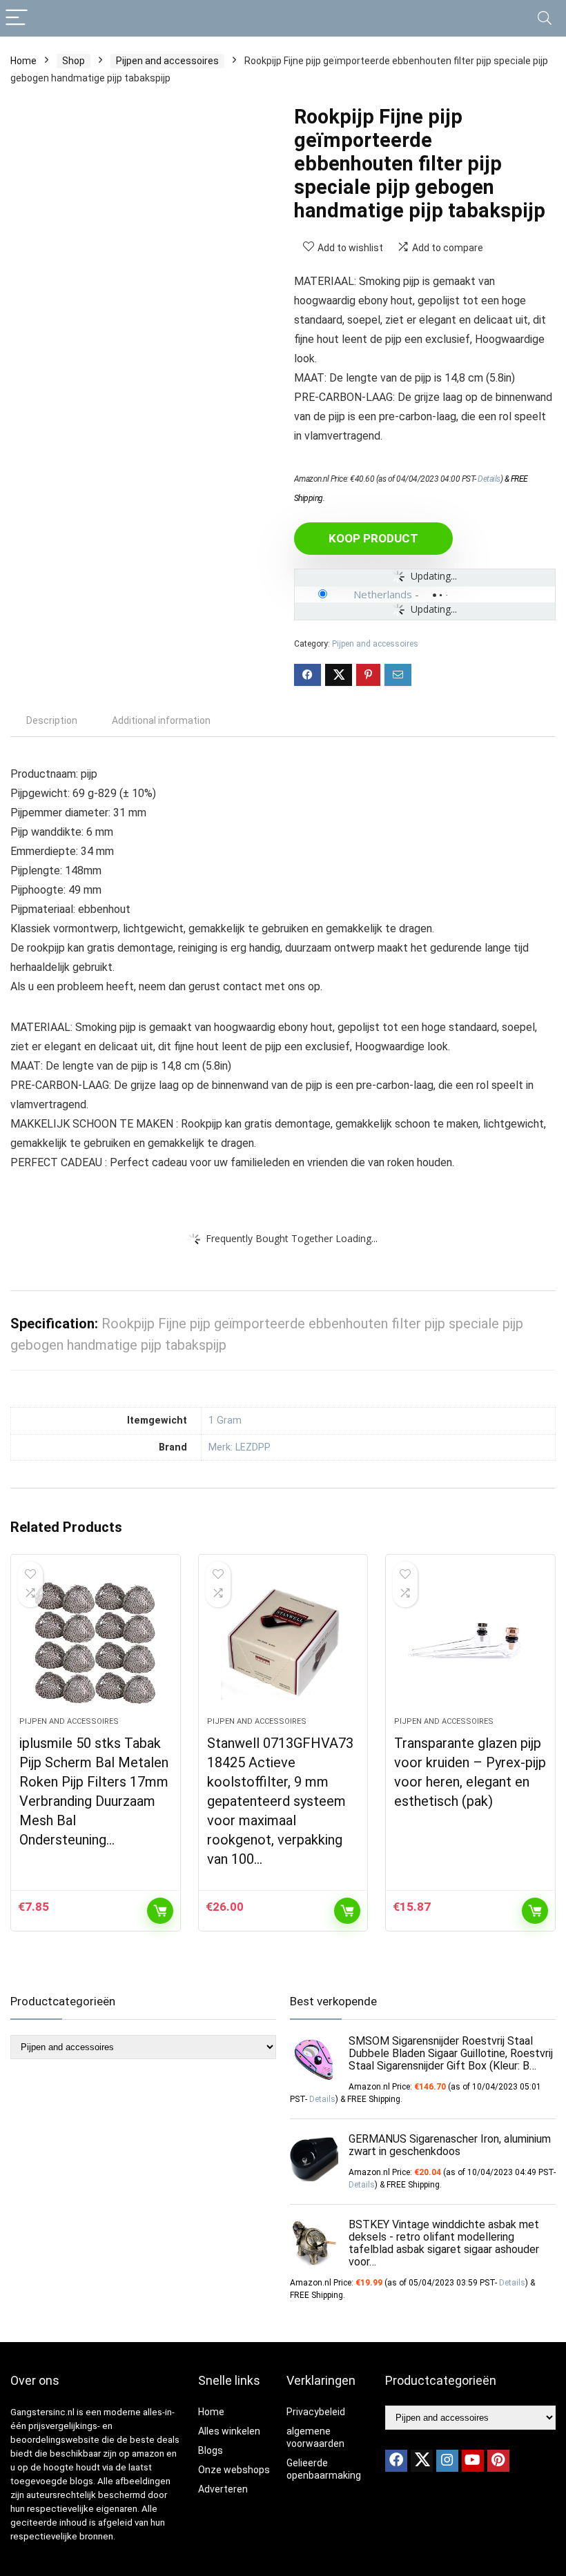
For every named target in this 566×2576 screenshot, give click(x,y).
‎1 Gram (225, 1420)
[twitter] (422, 2461)
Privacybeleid (316, 2412)
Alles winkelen (229, 2431)
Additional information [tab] (161, 720)
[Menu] (17, 18)
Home (23, 61)
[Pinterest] (498, 2461)
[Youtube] (473, 2461)
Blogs (211, 2450)
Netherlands (383, 594)
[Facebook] (396, 2461)
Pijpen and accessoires (167, 61)
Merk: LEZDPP (240, 1447)
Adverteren (223, 2489)
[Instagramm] (447, 2461)
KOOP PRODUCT (373, 538)
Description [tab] (52, 720)
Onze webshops (234, 2470)
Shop (74, 61)
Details (489, 479)
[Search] (545, 18)
